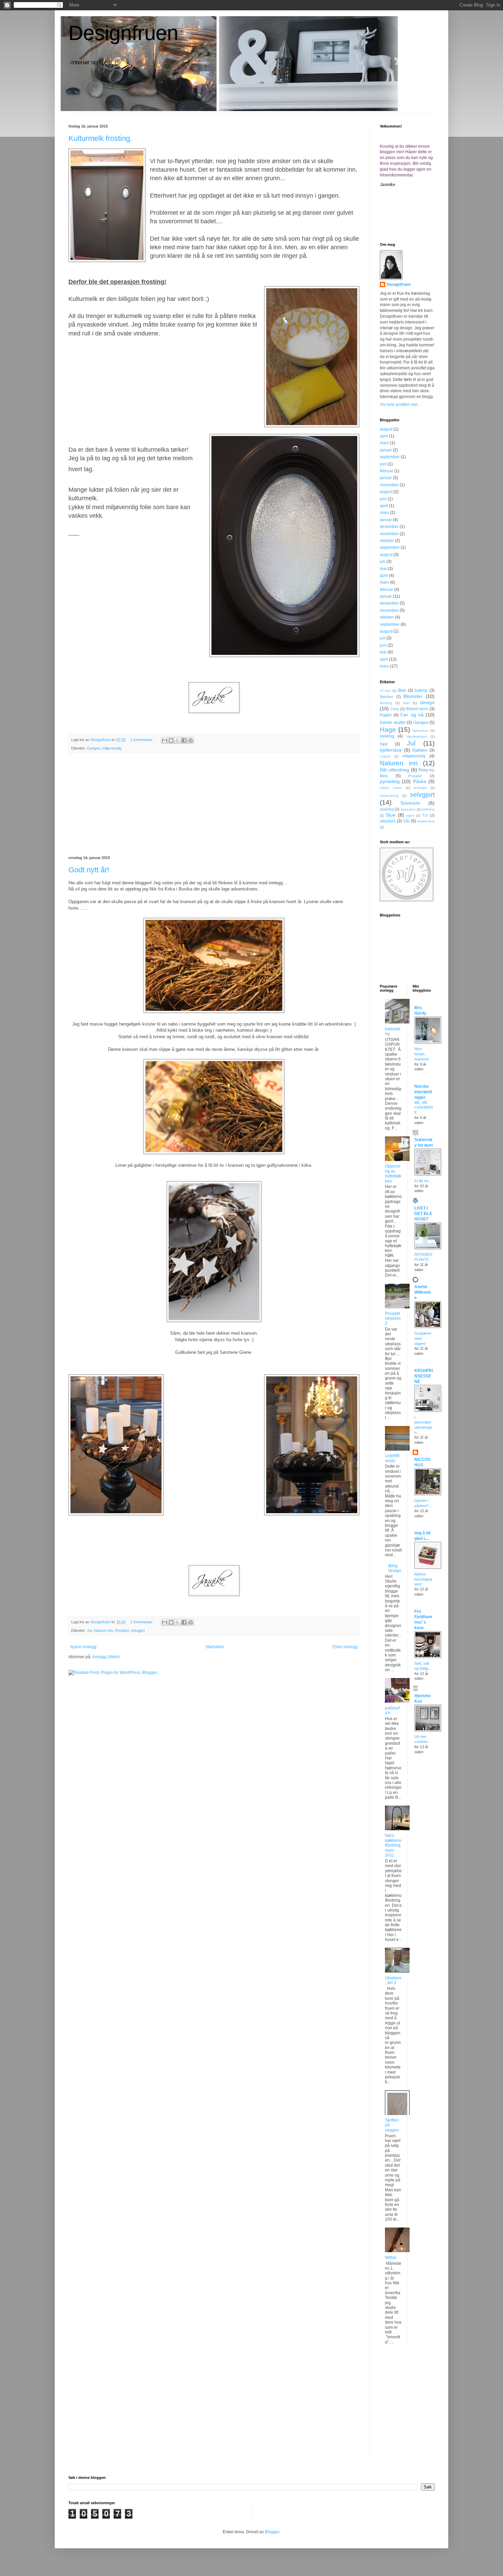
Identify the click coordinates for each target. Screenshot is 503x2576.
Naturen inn (103, 1630)
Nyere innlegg (83, 1647)
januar (386, 450)
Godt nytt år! (89, 870)
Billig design (395, 1568)
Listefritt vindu (392, 1458)
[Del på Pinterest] (191, 740)
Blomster (413, 696)
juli (383, 562)
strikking (428, 809)
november (389, 485)
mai (383, 569)
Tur (425, 815)
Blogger (272, 2532)
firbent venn (417, 709)
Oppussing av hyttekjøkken (393, 1173)
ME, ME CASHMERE (424, 1108)
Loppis (385, 756)
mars (384, 443)
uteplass (388, 821)
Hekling (387, 736)
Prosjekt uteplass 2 (393, 1318)
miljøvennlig (112, 748)
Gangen (94, 748)
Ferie (395, 709)
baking (421, 690)
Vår (406, 821)
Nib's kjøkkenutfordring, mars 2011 (393, 1846)
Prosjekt (122, 1630)
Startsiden (215, 1647)
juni (383, 464)
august (386, 429)
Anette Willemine (423, 1292)
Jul (89, 1630)
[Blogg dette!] (171, 740)
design (427, 702)
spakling (387, 809)
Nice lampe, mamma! (422, 1054)
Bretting (386, 703)
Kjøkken (420, 750)
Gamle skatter (393, 723)
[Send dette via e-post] (165, 740)
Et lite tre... (423, 1181)
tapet (410, 815)
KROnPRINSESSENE (424, 1376)
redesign (420, 788)
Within (391, 2258)
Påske (420, 781)
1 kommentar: (142, 740)
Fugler (386, 715)
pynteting (390, 781)
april (384, 436)
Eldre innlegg (345, 1647)
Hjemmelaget (417, 736)
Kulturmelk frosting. (100, 138)
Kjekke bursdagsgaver (423, 1579)
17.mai (385, 691)
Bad (402, 690)
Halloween (421, 731)
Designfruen (123, 33)
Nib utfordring (395, 770)
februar (386, 471)
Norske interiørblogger (423, 1092)
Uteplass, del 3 (393, 1980)
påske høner (391, 788)
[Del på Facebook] (184, 740)
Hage (388, 730)
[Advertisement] (214, 805)
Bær (406, 703)
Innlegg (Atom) (106, 1657)
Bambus (387, 697)
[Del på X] (178, 740)
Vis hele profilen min (399, 405)
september (390, 457)
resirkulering (389, 796)
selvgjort (138, 1630)
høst (384, 744)
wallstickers (426, 821)
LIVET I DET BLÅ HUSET (423, 1214)
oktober (387, 541)
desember (389, 527)
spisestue (408, 809)
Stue (391, 815)
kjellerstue (391, 750)
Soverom (410, 803)
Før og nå (412, 715)
